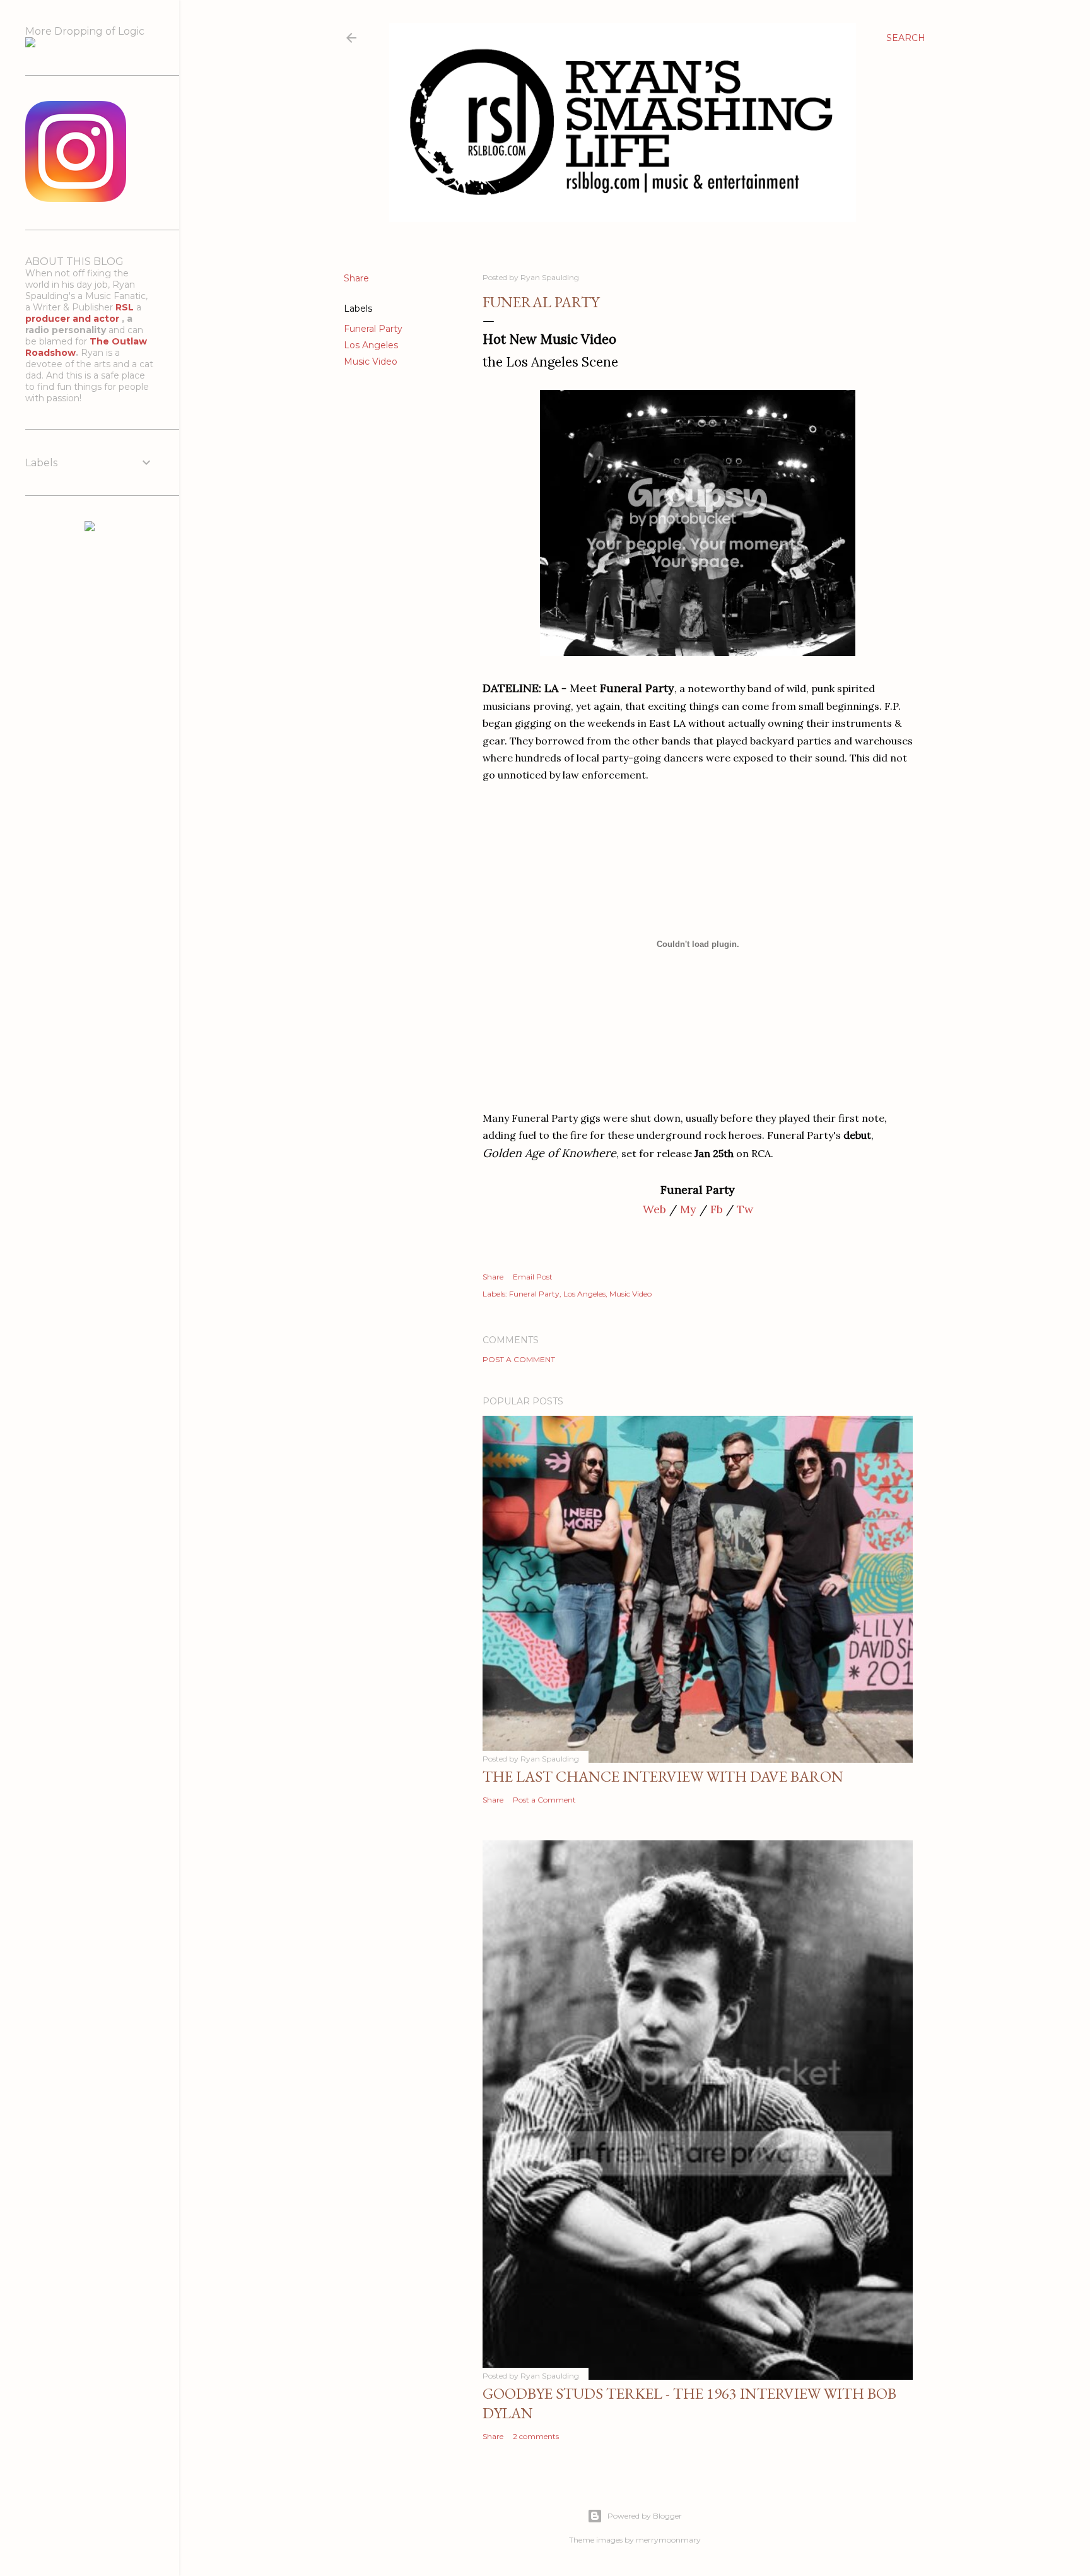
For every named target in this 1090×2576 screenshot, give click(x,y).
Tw (745, 1209)
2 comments (536, 2436)
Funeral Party (373, 329)
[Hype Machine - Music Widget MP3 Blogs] (90, 528)
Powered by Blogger (645, 2516)
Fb (717, 1209)
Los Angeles (371, 345)
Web (654, 1209)
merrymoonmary (668, 2540)
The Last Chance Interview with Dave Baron (663, 1776)
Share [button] (356, 278)
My (688, 1209)
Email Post (533, 1277)
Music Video (371, 362)
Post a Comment (519, 1359)
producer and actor (73, 319)
